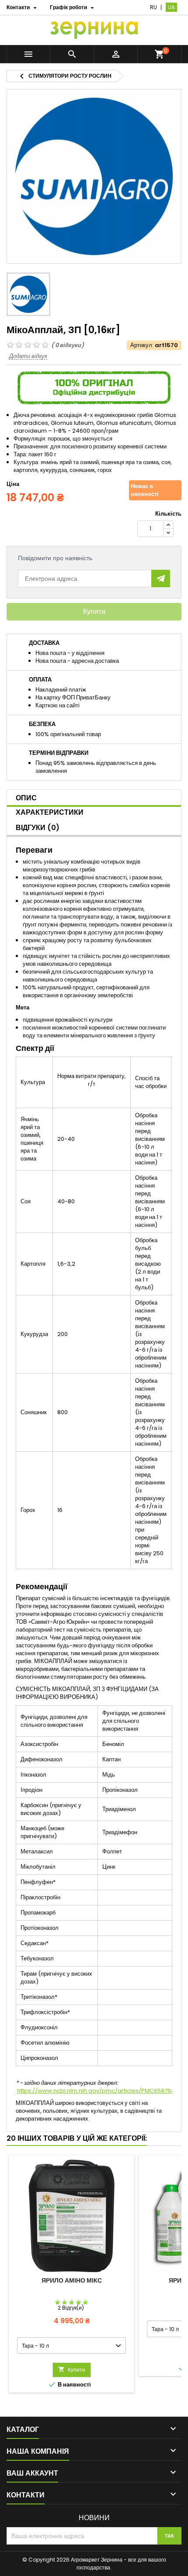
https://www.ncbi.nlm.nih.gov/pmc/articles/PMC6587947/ (99, 2091)
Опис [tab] (26, 798)
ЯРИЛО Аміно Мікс (72, 2280)
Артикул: (142, 345)
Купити (94, 611)
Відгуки (38, 828)
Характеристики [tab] (50, 812)
